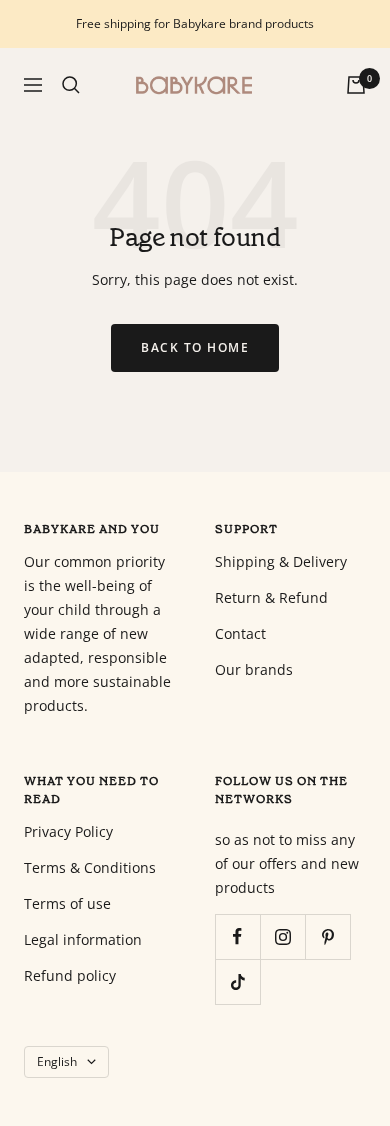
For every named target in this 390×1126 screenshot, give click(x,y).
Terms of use (67, 903)
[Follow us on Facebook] (237, 936)
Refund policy (70, 975)
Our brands (254, 669)
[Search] (71, 85)
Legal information (83, 939)
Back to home (195, 347)
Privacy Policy (68, 831)
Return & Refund (271, 597)
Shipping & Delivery (281, 561)
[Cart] (356, 85)
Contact (240, 633)
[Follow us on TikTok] (237, 981)
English (57, 1061)
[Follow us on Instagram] (282, 936)
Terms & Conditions (90, 867)
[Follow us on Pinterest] (327, 936)
